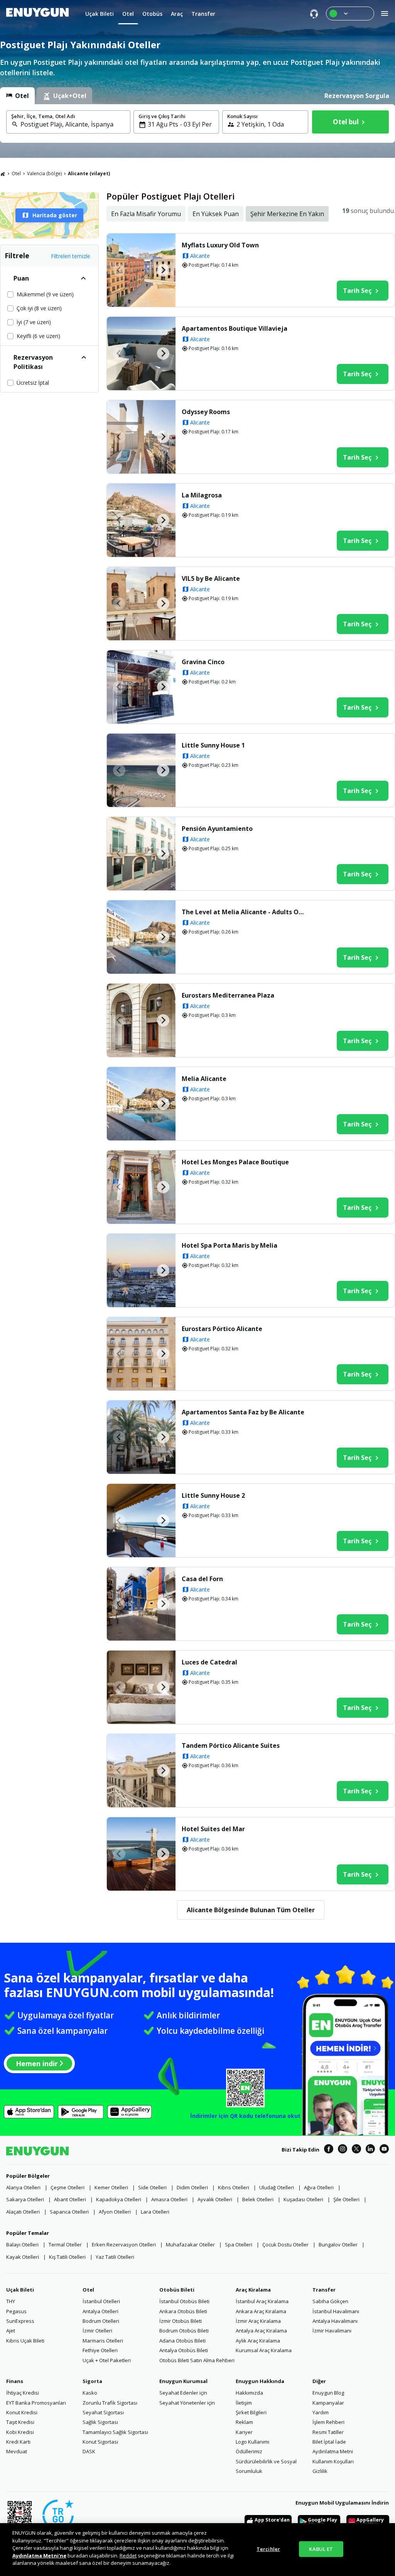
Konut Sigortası (100, 2442)
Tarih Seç (357, 291)
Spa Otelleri (239, 2244)
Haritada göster (55, 215)
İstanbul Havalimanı (336, 2311)
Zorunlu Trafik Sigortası (110, 2403)
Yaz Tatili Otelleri (115, 2257)
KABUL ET (321, 2549)
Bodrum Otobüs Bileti (184, 2331)
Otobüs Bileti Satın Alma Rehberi (197, 2360)
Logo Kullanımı (252, 2442)
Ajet (11, 2331)
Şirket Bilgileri (251, 2412)
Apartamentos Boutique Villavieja (235, 328)
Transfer (324, 2290)
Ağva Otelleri (319, 2187)
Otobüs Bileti (177, 2290)
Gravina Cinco (203, 662)
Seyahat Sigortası (103, 2412)
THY (11, 2301)
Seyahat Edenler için (183, 2393)
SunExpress (20, 2321)
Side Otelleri (152, 2187)
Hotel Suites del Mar (213, 1829)
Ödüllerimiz (249, 2451)
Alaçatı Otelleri (23, 2212)
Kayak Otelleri (23, 2257)
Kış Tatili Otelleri (67, 2257)
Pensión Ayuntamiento (217, 829)
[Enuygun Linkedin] (370, 2150)
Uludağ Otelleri (277, 2187)
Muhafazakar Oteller (190, 2244)
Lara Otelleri (155, 2212)
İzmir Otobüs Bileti (181, 2321)
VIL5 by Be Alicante (211, 578)
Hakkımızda (249, 2393)
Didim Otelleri (192, 2187)
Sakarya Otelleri (25, 2199)
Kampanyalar (328, 2403)
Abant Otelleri (70, 2199)
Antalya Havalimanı (335, 2321)
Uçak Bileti (20, 2290)
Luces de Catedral (209, 1662)
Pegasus (16, 2311)
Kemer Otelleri (111, 2187)
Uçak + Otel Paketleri (107, 2360)
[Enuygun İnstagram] (343, 2150)
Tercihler (268, 2549)
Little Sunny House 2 (213, 1495)
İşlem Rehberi (328, 2422)
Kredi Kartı (18, 2442)
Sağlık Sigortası (100, 2422)
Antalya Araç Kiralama (261, 2331)
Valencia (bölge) (44, 173)
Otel (16, 173)
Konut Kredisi (22, 2412)
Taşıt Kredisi (20, 2422)
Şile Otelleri (346, 2199)
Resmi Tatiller (328, 2432)
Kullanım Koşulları (333, 2461)
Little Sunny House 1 (213, 745)
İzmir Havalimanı (332, 2331)
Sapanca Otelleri (69, 2212)
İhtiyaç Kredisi (23, 2393)
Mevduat (17, 2451)
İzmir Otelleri (97, 2331)
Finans (15, 2381)
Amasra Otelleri (169, 2199)
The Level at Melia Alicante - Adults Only (245, 912)
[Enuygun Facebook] (329, 2150)
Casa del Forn (202, 1579)
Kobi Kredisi (20, 2432)
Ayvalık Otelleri (215, 2199)
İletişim (244, 2403)
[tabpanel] (197, 123)
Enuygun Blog (328, 2393)
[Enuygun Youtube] (384, 2150)
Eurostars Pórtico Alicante (222, 1329)
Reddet (128, 2556)
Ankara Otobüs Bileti (183, 2311)
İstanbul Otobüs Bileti (184, 2301)
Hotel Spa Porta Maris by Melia (230, 1245)
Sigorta (92, 2381)
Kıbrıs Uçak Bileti (25, 2341)
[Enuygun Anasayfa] (37, 14)
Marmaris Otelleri (103, 2341)
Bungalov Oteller (338, 2244)
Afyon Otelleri (115, 2212)
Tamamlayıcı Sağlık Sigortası (115, 2432)
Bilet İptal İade (329, 2442)
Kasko (90, 2393)
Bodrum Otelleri (101, 2321)
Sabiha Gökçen (330, 2301)
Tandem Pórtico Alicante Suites (231, 1746)
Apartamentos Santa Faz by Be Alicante (243, 1412)
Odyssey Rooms (206, 412)
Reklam (244, 2422)
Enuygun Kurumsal (183, 2381)
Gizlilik (320, 2471)
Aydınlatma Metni (333, 2451)
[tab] (17, 96)
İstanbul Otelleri (101, 2301)
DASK (89, 2451)
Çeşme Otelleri (68, 2187)
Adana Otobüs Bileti (182, 2341)
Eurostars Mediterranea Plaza (228, 995)
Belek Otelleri (258, 2199)
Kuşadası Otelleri (303, 2199)
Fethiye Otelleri (100, 2350)
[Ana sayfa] (3, 174)
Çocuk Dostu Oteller (285, 2244)
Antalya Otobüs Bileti (184, 2350)
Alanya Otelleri (23, 2187)
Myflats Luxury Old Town (220, 245)
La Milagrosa (202, 495)
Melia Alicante (204, 1079)
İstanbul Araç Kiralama (262, 2301)
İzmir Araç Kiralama (258, 2321)
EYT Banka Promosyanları (36, 2403)
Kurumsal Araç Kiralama (264, 2350)
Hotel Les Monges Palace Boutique (235, 1162)
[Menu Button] (350, 14)
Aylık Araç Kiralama (258, 2341)
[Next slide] (163, 270)
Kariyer (244, 2432)
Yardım (321, 2412)
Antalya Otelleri (100, 2311)
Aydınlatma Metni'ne (39, 2556)
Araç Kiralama (253, 2290)
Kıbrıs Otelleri (234, 2187)
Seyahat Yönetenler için (187, 2403)
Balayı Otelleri (22, 2244)
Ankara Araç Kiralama (261, 2311)
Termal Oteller (65, 2244)
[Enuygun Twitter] (356, 2150)
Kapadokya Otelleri (119, 2199)
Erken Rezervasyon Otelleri (124, 2244)
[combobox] (73, 124)
